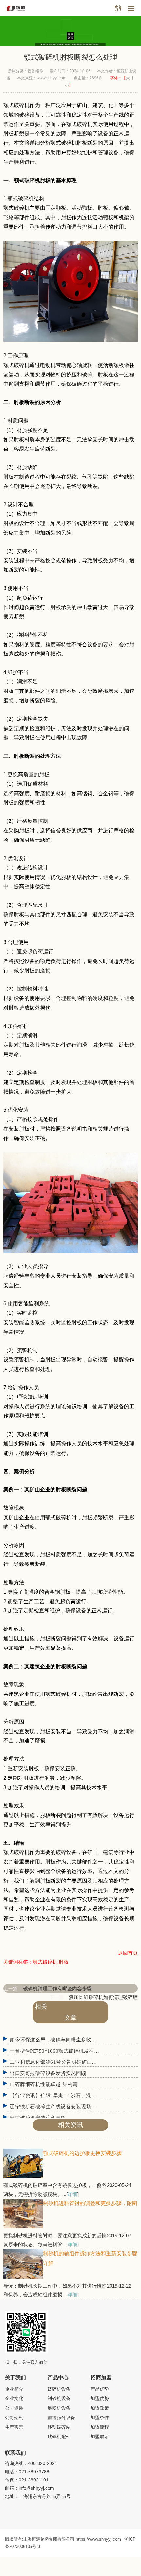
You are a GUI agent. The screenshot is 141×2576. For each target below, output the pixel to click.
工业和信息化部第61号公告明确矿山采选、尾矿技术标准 (74, 2062)
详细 (72, 2194)
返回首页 (128, 1953)
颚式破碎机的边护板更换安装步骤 (82, 2153)
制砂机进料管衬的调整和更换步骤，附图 (90, 2203)
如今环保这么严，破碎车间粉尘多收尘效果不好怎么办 (71, 2040)
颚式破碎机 (64, 143)
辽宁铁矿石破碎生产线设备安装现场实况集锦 (61, 2107)
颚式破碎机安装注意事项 (38, 2118)
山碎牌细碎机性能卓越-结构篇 (44, 2084)
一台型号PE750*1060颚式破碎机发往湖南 (57, 2051)
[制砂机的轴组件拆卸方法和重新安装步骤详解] (23, 2277)
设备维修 (35, 71)
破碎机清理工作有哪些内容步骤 (57, 1988)
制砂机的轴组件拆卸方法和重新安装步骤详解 (90, 2258)
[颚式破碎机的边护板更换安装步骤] (23, 2176)
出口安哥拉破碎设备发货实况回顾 (48, 2073)
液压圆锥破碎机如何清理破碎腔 (103, 1997)
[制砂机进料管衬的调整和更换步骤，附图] (23, 2227)
